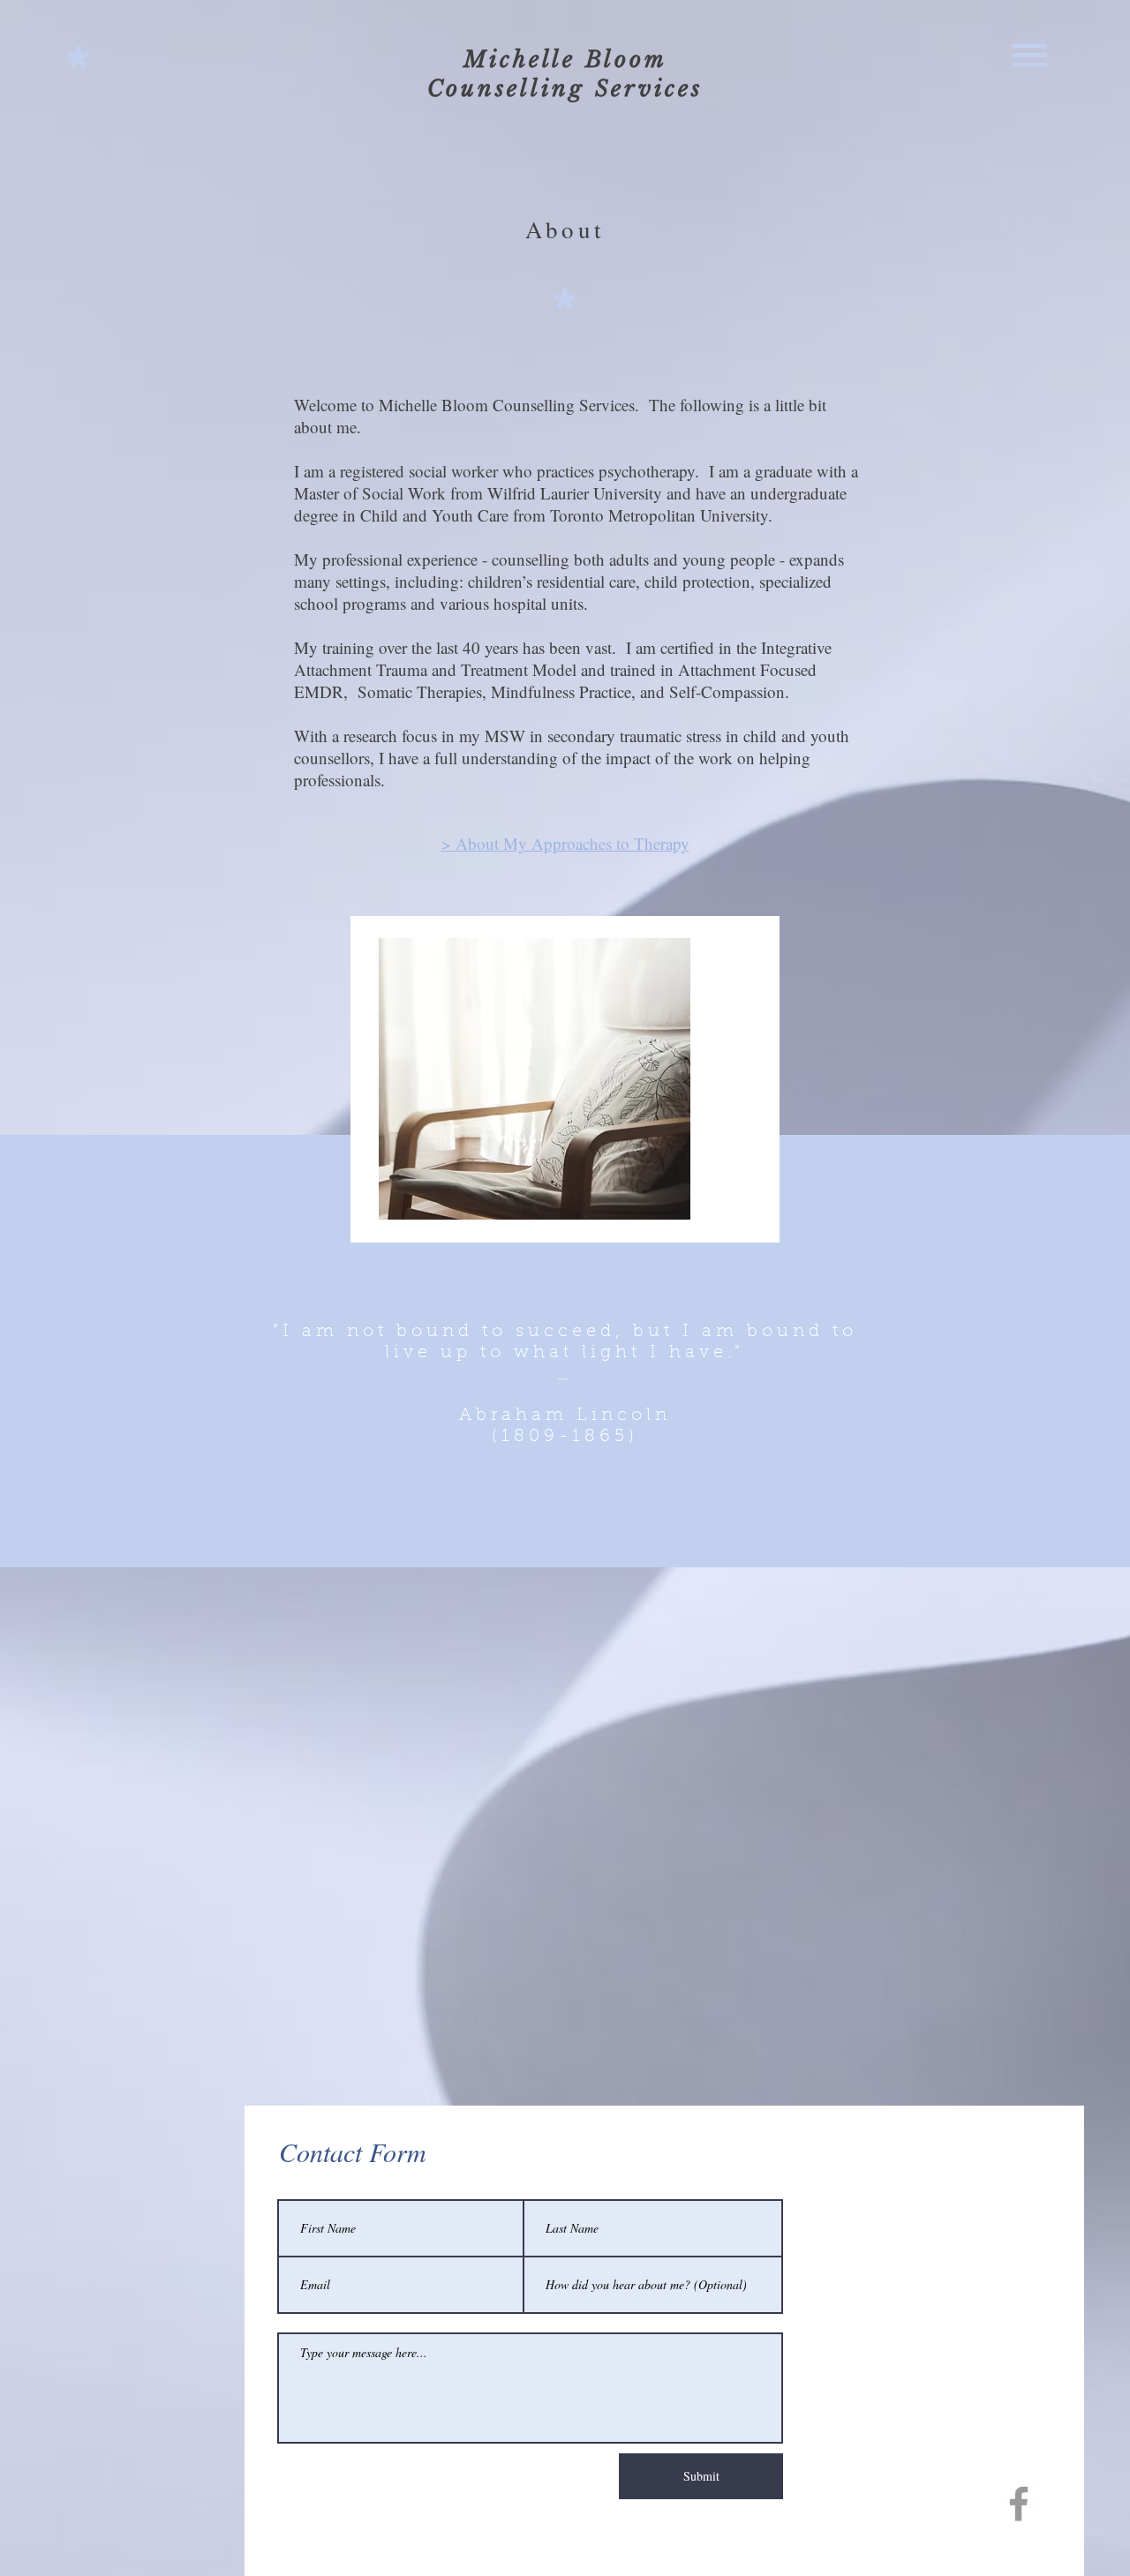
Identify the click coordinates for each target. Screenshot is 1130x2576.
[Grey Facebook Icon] (1019, 2504)
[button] (1030, 55)
